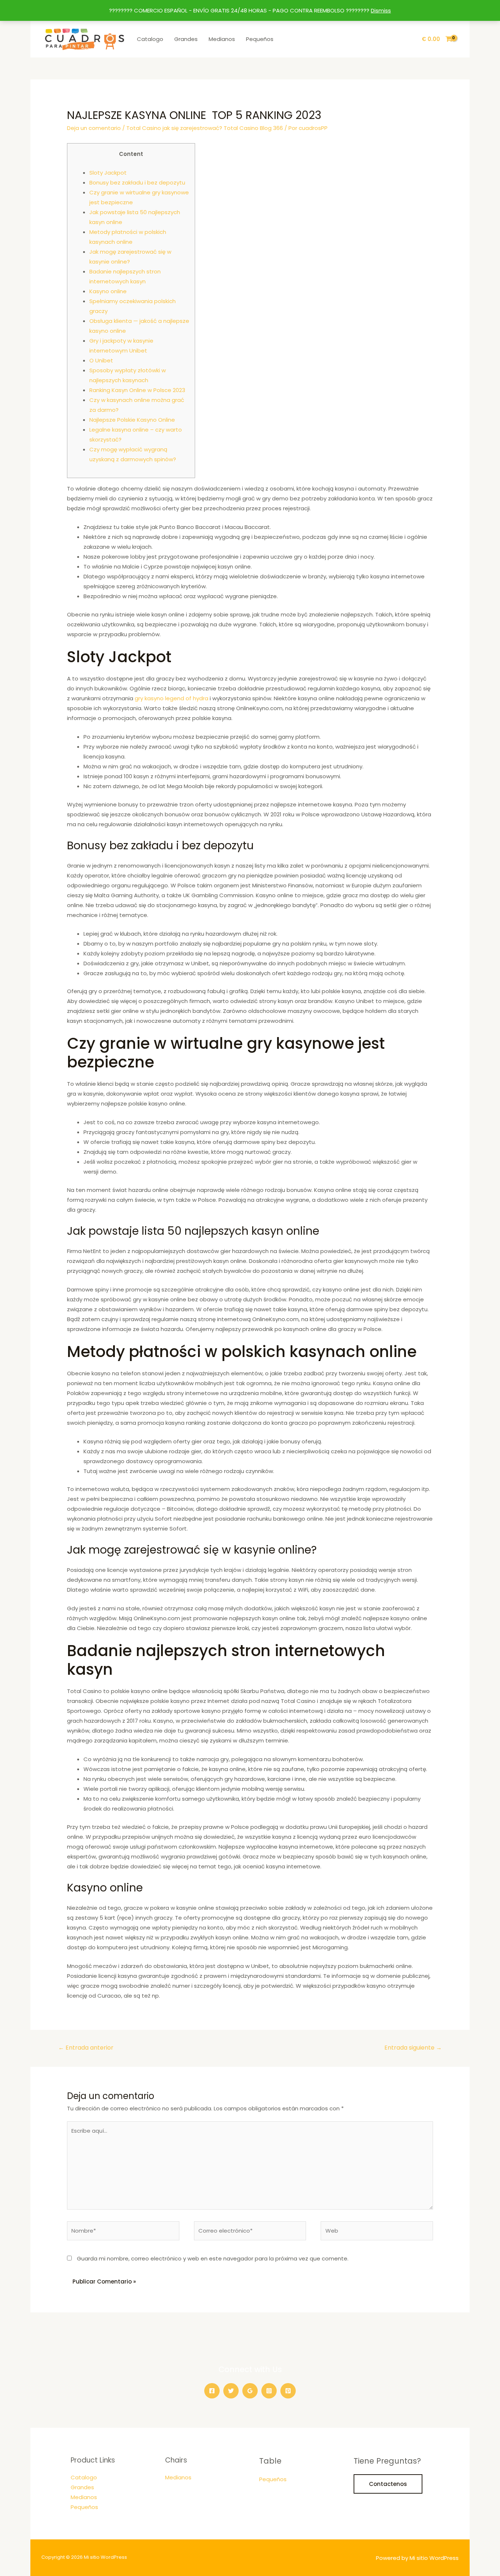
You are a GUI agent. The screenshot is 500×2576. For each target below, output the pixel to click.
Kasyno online (108, 291)
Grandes (186, 39)
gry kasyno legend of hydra (171, 698)
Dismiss (381, 10)
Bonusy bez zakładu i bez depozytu (137, 182)
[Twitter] (231, 2391)
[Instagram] (269, 2391)
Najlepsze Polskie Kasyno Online (132, 420)
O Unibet (101, 360)
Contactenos (388, 2484)
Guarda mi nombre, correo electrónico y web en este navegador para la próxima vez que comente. (213, 2258)
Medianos (222, 39)
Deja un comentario (94, 128)
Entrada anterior (86, 2048)
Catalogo (150, 39)
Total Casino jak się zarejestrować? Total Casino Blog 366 (205, 128)
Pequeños (260, 39)
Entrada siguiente (413, 2048)
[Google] (250, 2391)
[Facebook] (212, 2391)
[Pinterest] (288, 2391)
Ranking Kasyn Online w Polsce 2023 (137, 390)
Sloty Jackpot (108, 173)
